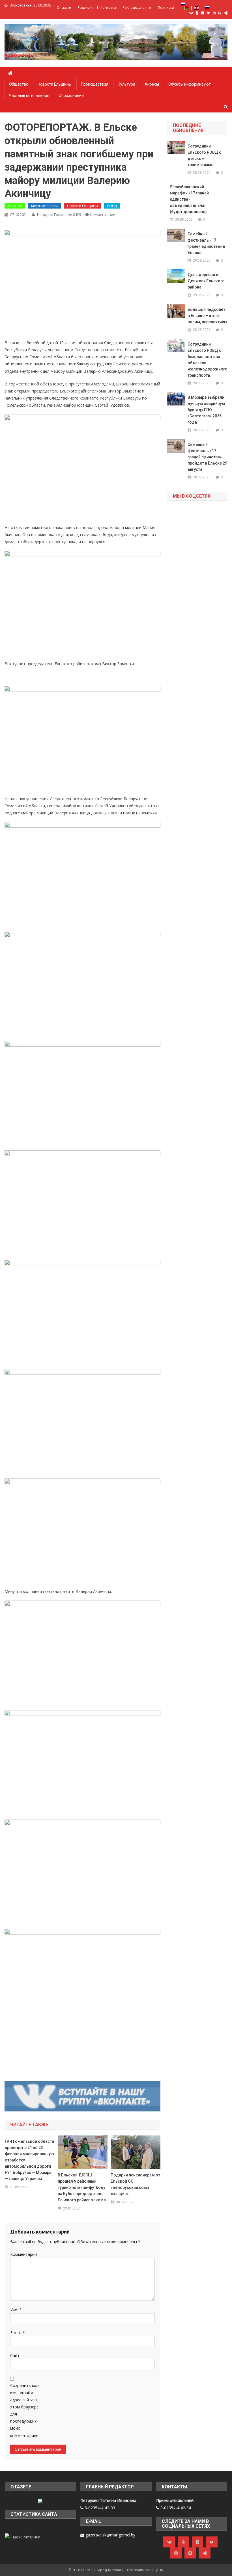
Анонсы (152, 84)
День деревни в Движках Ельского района (206, 281)
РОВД (112, 206)
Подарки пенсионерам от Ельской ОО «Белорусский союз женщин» (135, 2184)
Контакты (108, 7)
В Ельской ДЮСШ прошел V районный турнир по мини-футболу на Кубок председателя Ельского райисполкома (82, 2187)
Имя (16, 2310)
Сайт (15, 2355)
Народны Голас (51, 215)
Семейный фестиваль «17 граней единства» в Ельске (206, 243)
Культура (126, 84)
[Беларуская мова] (186, 7)
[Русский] (183, 4)
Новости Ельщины (55, 84)
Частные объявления (29, 96)
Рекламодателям (137, 7)
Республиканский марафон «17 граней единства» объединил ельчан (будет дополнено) (189, 199)
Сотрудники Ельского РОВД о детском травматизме (205, 155)
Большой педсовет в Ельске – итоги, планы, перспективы (207, 316)
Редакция (86, 7)
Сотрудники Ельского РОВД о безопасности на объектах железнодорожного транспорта (207, 360)
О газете (64, 7)
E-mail (18, 2333)
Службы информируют (190, 84)
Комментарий (23, 2254)
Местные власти (44, 206)
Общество (19, 84)
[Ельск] (40, 2500)
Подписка (166, 7)
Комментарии (103, 214)
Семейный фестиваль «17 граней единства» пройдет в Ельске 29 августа (207, 457)
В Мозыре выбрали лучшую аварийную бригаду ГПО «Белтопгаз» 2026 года (206, 410)
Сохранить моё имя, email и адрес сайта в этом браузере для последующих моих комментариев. (25, 2410)
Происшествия (95, 84)
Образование (71, 96)
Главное (15, 206)
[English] (197, 7)
